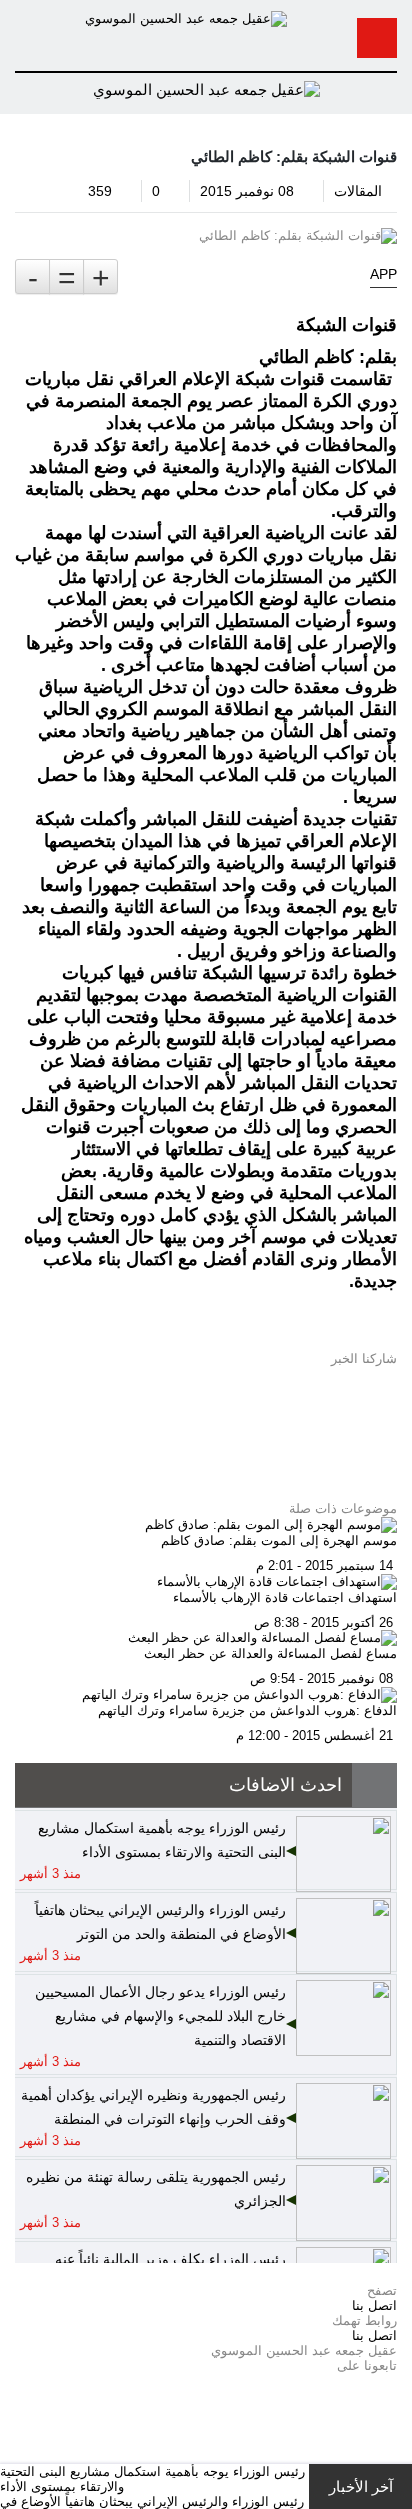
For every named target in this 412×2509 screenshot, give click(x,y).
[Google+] (392, 2425)
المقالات (358, 191)
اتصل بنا (374, 2305)
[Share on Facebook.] (392, 1388)
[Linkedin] (392, 2440)
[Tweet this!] (392, 1373)
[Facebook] (392, 2380)
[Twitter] (392, 2395)
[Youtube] (392, 2410)
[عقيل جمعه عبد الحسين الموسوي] (186, 17)
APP (383, 274)
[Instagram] (392, 2455)
